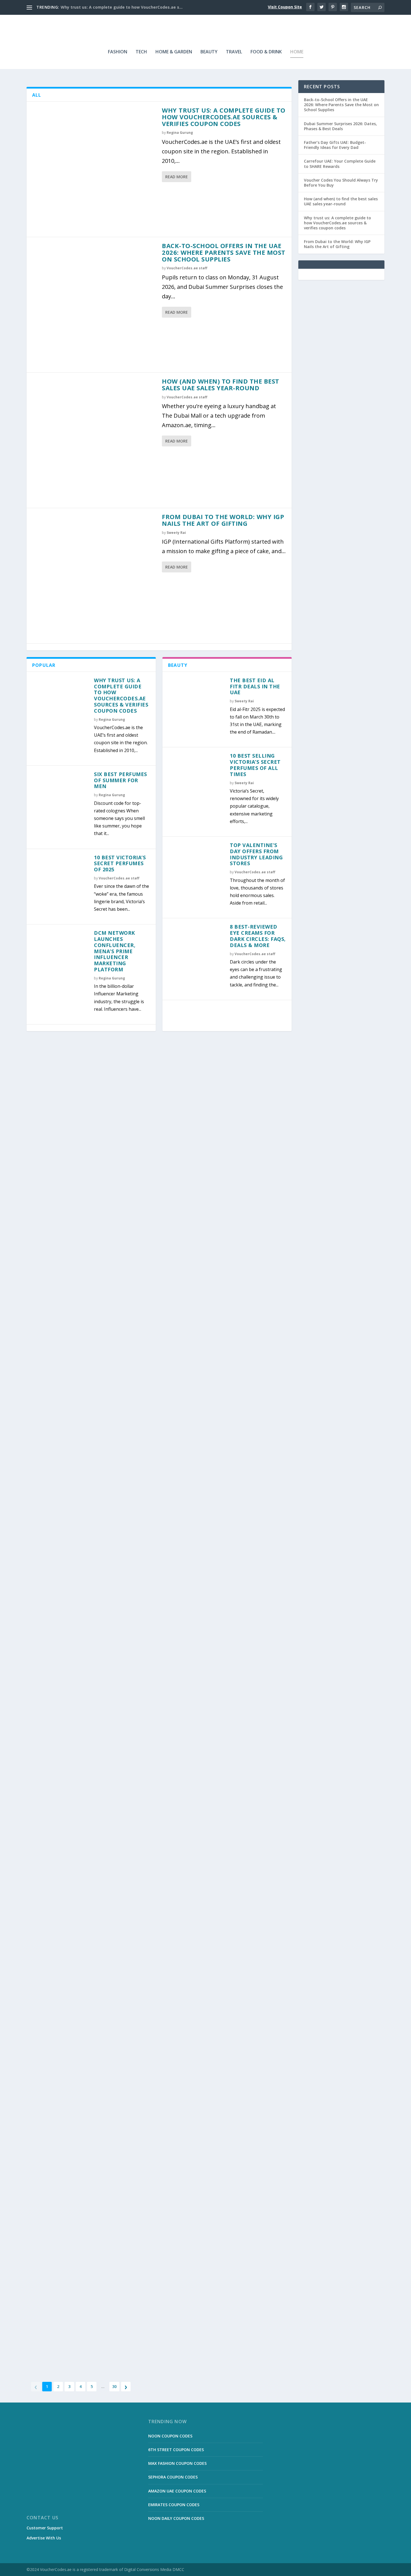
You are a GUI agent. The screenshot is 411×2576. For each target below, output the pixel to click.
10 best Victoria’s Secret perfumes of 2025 (120, 864)
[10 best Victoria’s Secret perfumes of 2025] (60, 883)
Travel (234, 52)
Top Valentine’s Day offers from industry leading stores (256, 854)
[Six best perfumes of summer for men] (60, 799)
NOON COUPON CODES (170, 2436)
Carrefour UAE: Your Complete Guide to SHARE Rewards (340, 164)
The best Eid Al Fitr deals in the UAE (255, 686)
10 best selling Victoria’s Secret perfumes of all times (255, 765)
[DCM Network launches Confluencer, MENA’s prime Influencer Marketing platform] (60, 958)
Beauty (209, 52)
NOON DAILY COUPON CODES (176, 2518)
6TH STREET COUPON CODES (176, 2450)
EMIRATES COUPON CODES (174, 2505)
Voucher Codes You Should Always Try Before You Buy (341, 183)
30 (114, 2386)
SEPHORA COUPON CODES (173, 2477)
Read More (177, 177)
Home (297, 52)
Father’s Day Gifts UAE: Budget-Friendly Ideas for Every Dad (335, 145)
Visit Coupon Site (285, 7)
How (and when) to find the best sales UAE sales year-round (221, 384)
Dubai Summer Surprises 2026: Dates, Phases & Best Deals (340, 126)
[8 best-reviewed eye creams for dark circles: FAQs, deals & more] (196, 952)
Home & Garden (174, 52)
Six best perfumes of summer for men (121, 780)
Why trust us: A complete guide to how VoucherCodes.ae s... (122, 7)
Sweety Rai (176, 533)
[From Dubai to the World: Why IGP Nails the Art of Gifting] (94, 576)
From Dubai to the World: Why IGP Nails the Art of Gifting (223, 520)
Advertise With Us (44, 2538)
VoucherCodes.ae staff (187, 268)
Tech (141, 52)
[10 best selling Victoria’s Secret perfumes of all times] (196, 781)
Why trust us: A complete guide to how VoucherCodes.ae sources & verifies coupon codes (224, 117)
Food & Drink (266, 52)
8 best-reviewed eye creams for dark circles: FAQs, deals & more (258, 936)
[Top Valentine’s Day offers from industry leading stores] (196, 870)
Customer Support (45, 2528)
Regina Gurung (180, 133)
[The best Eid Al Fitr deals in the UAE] (196, 706)
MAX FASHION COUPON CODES (177, 2463)
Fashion (118, 52)
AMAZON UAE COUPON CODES (177, 2491)
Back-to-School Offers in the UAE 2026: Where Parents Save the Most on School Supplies (224, 252)
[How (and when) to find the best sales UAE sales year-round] (94, 440)
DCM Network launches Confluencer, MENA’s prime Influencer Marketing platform (115, 951)
